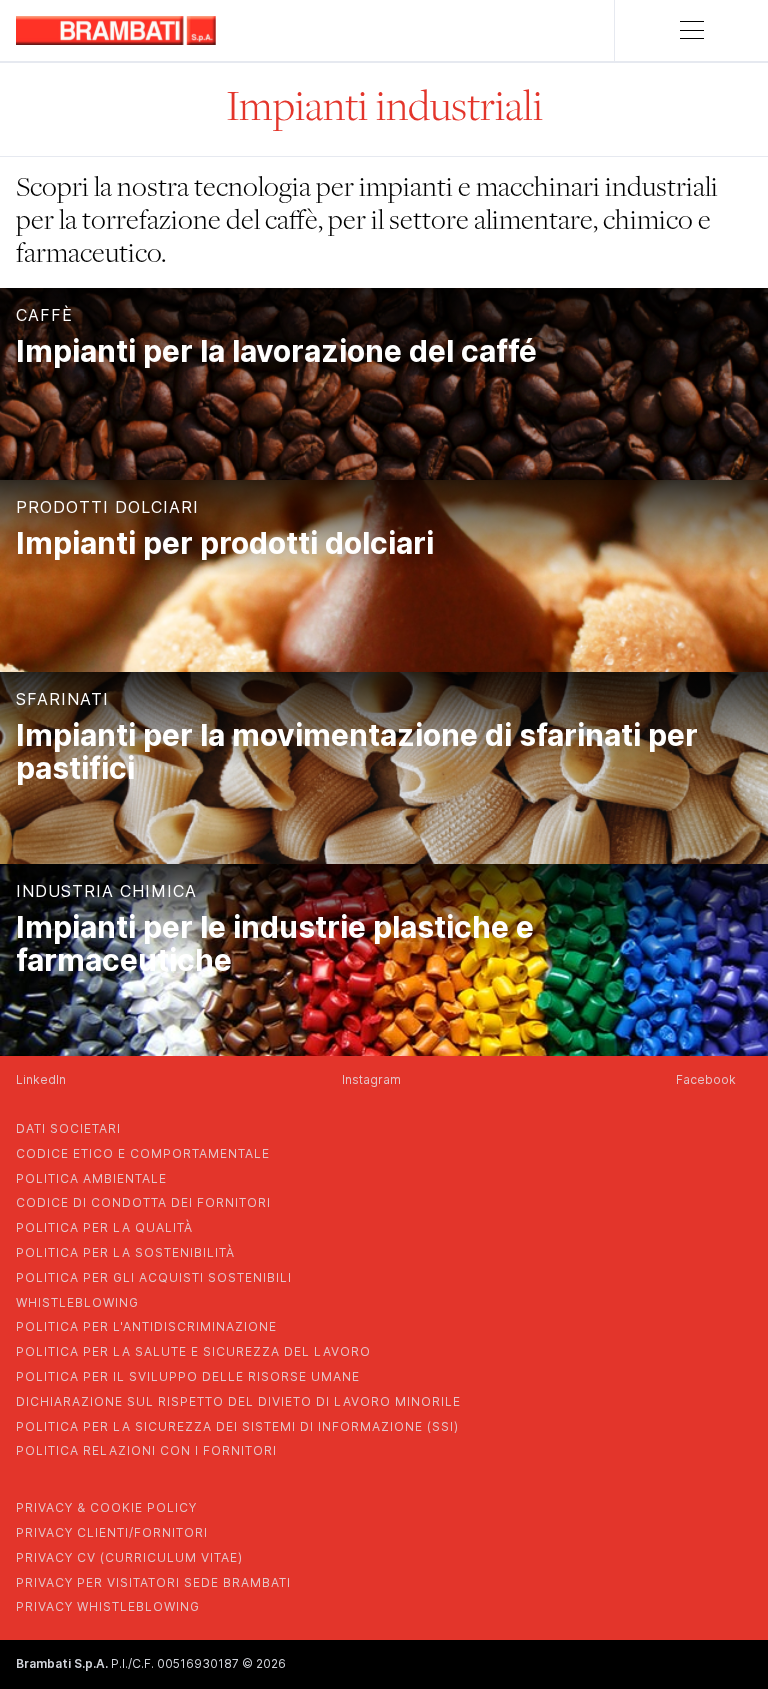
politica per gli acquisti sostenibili (154, 1277)
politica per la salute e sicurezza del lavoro (193, 1351)
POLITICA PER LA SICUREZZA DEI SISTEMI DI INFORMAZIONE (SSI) (237, 1426)
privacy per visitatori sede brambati (153, 1582)
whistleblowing (77, 1302)
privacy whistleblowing (108, 1606)
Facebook (706, 1079)
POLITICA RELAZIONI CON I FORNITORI (146, 1450)
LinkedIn (41, 1079)
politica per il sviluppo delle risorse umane (188, 1376)
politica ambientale (91, 1178)
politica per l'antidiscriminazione (146, 1326)
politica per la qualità (104, 1227)
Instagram (371, 1079)
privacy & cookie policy (106, 1507)
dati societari (68, 1128)
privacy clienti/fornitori (112, 1532)
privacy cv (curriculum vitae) (129, 1557)
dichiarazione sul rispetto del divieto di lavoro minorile (238, 1401)
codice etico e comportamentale (143, 1153)
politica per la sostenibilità (125, 1252)
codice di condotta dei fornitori (143, 1202)
